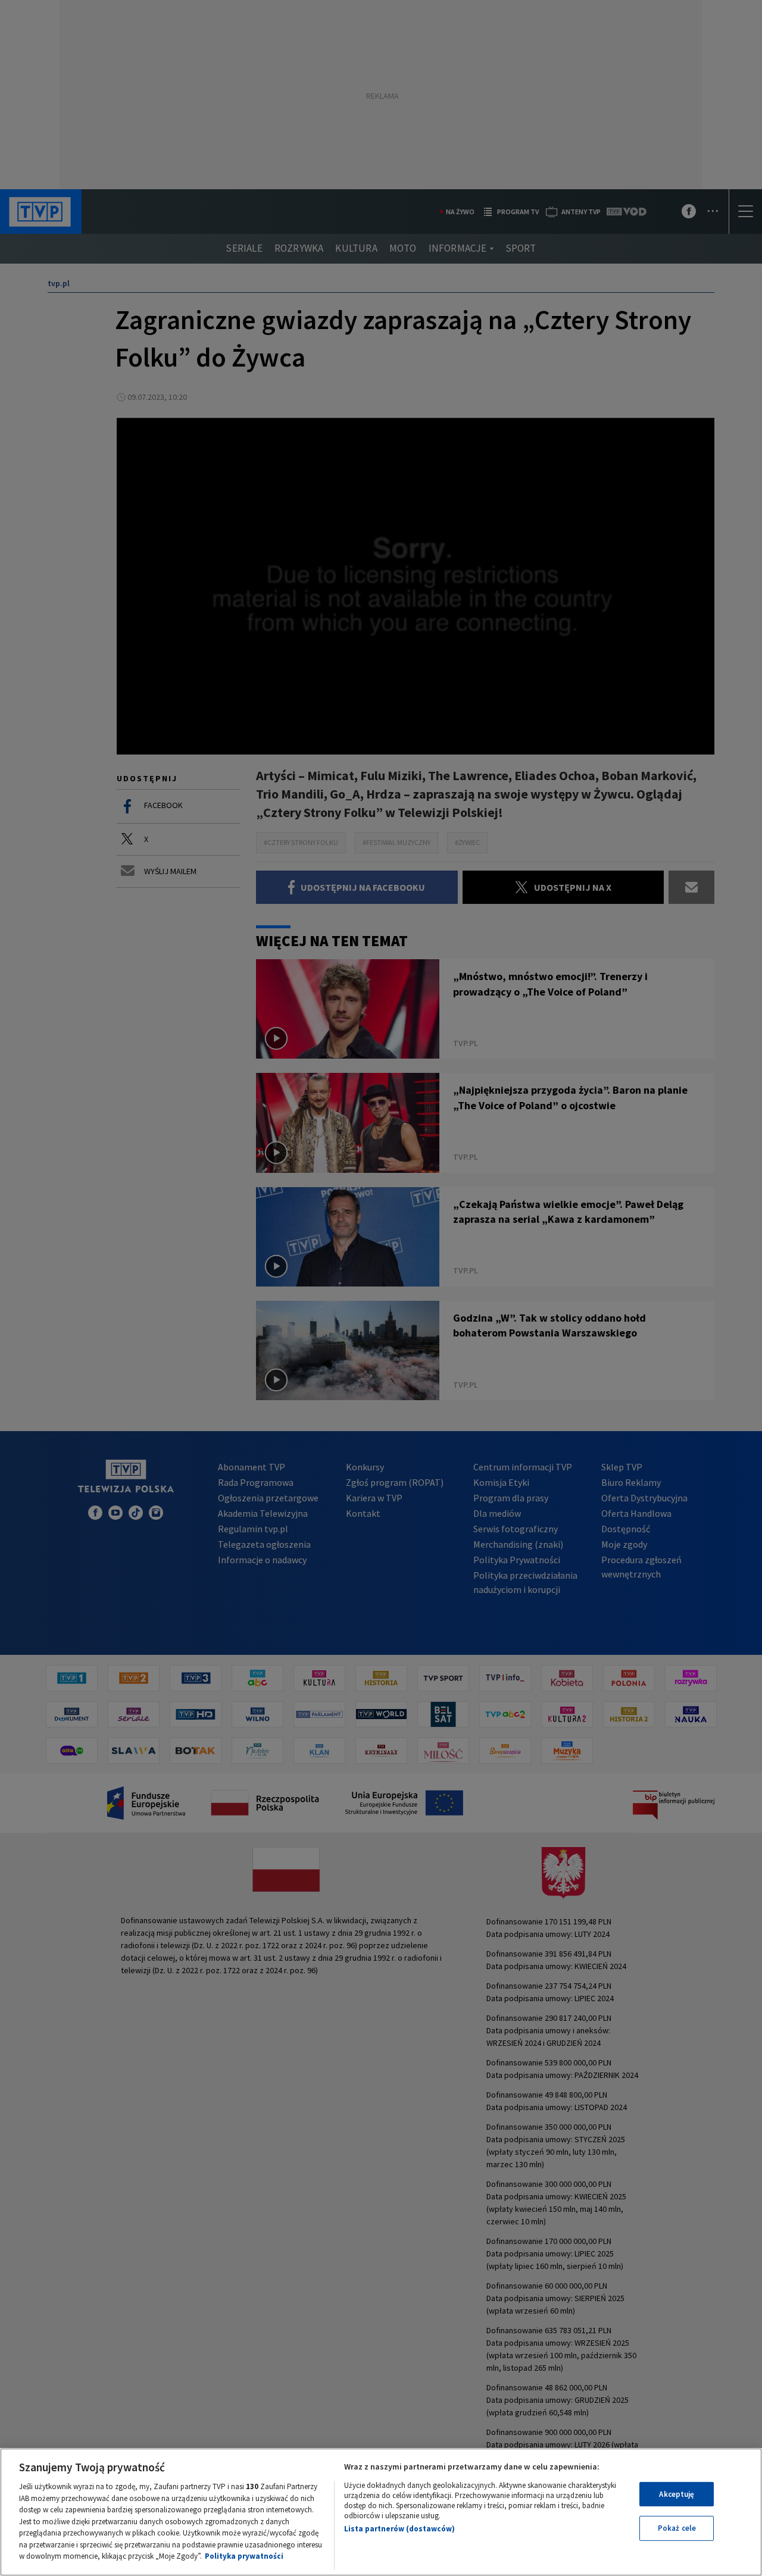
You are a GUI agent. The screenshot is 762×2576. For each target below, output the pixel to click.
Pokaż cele (677, 2528)
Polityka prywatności (244, 2556)
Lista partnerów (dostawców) (399, 2529)
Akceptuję (677, 2494)
